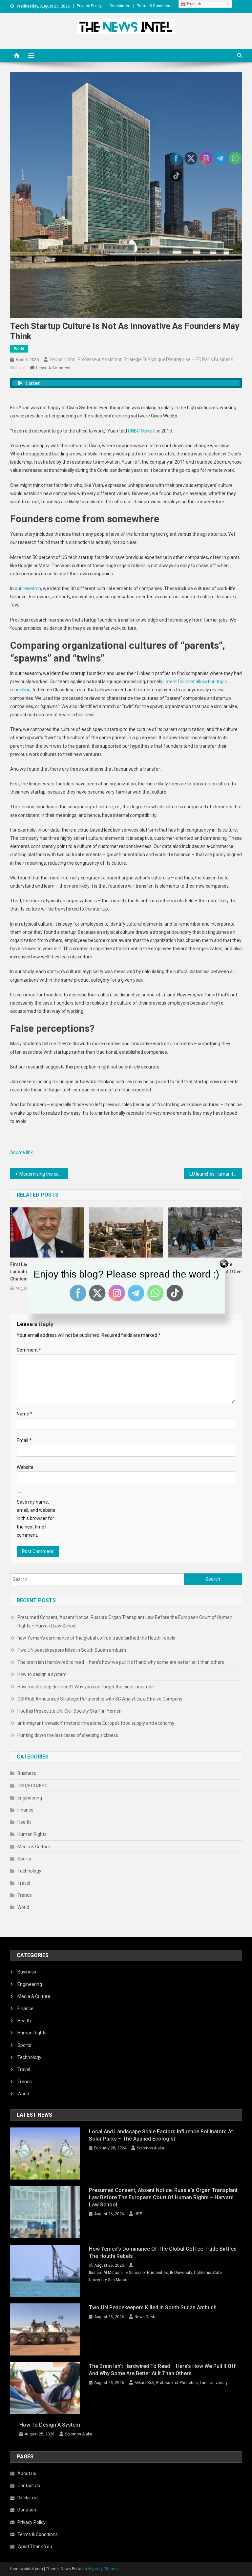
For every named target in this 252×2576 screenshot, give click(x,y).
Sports (24, 1859)
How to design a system (42, 1674)
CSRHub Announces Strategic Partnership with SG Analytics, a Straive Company (100, 1699)
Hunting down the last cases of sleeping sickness (68, 1735)
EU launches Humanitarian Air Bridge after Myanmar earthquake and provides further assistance (216, 1174)
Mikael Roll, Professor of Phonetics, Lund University (181, 2383)
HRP (138, 2214)
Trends (25, 1895)
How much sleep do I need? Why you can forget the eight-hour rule (86, 1687)
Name (25, 1414)
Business (27, 1773)
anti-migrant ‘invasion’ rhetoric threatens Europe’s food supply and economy (96, 1723)
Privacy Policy (89, 6)
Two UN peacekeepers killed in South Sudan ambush (72, 1650)
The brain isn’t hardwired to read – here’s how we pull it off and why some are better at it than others (121, 1662)
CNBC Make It (142, 431)
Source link (21, 1152)
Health (24, 1822)
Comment (29, 1350)
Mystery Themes (104, 2569)
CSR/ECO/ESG (32, 1786)
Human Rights (32, 1834)
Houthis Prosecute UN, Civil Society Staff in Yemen (70, 1711)
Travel (24, 1883)
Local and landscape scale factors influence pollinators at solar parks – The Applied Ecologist (161, 2135)
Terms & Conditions (155, 6)
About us (27, 2473)
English (193, 4)
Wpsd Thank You (35, 2547)
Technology (29, 1871)
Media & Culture (34, 1847)
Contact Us (29, 2486)
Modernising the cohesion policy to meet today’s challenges (44, 1174)
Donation (27, 2510)
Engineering (30, 1798)
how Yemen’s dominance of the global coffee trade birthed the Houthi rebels (96, 1638)
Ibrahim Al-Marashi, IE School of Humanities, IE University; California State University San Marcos (155, 2276)
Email (24, 1440)
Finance (25, 1810)
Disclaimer (119, 6)
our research (28, 588)
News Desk (145, 2317)
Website (25, 1467)
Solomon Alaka (150, 2148)
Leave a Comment (53, 368)
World (19, 349)
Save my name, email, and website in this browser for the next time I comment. (36, 1519)
